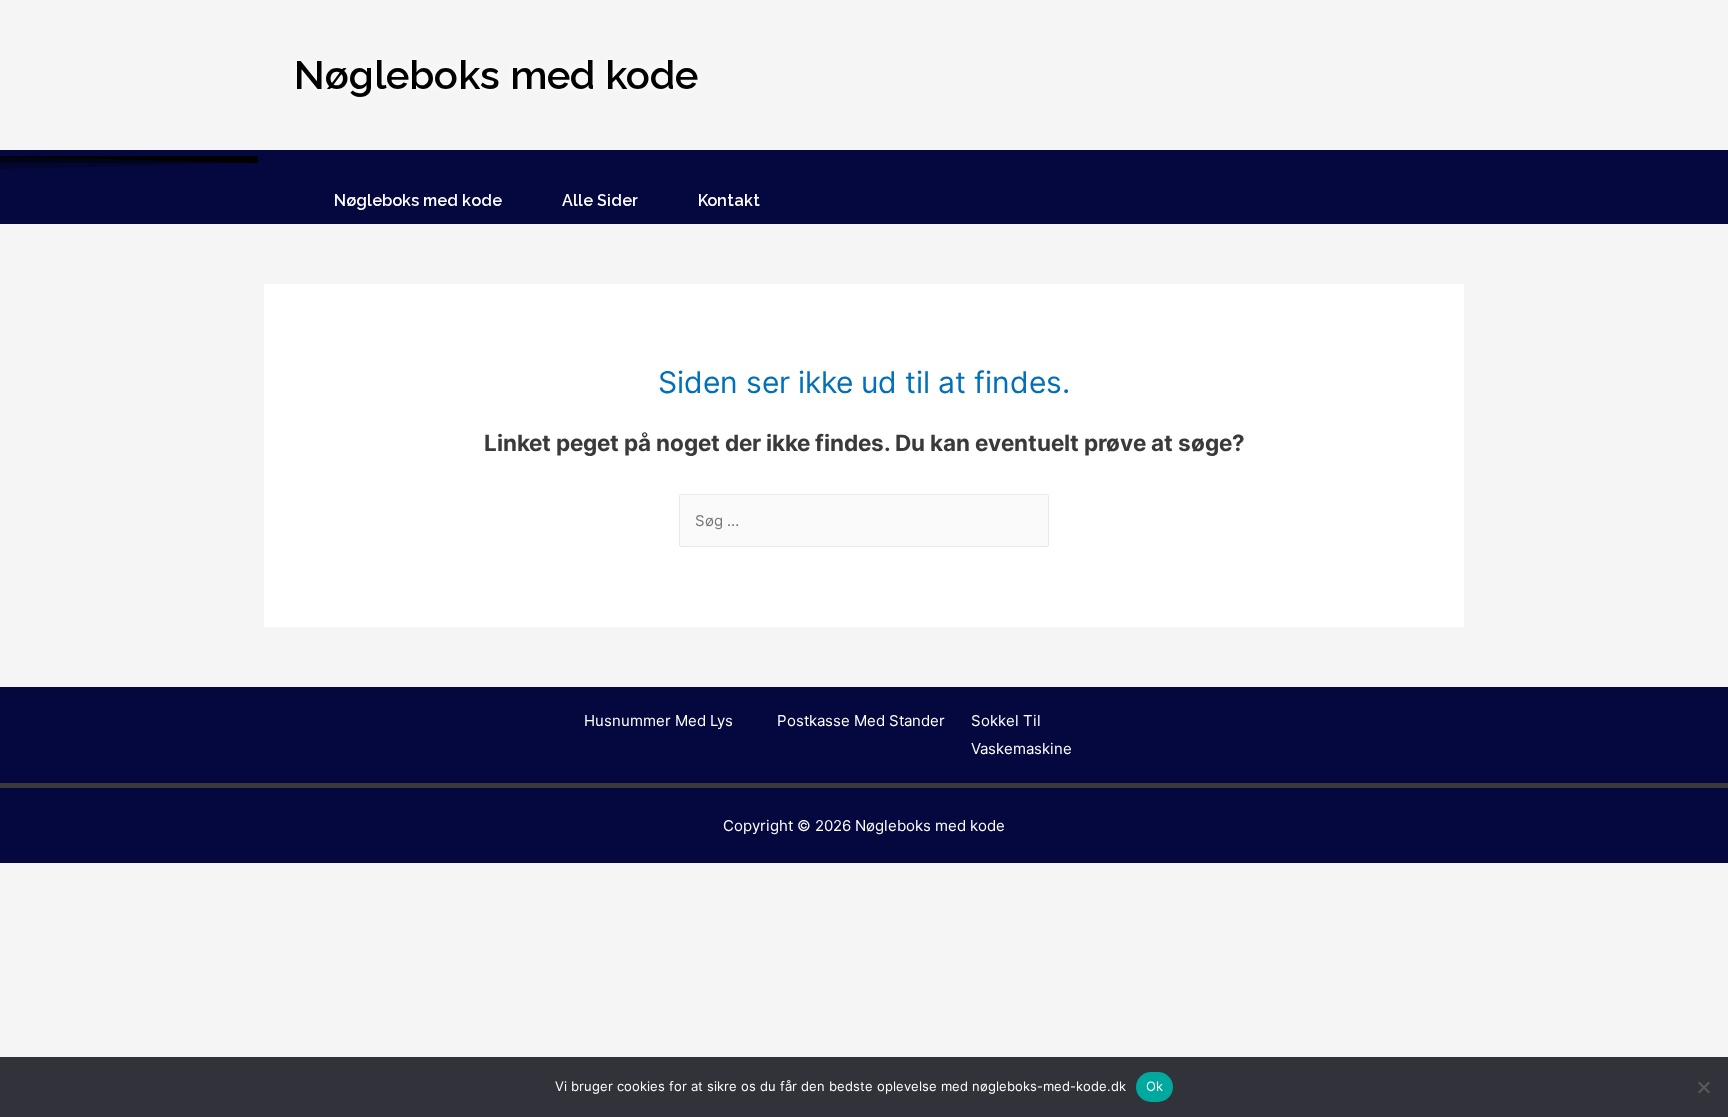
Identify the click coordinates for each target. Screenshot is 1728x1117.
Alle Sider (600, 200)
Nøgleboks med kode (418, 200)
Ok (1155, 1086)
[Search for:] (864, 520)
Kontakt (729, 200)
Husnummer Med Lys (658, 720)
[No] (1703, 1087)
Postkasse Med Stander (861, 720)
